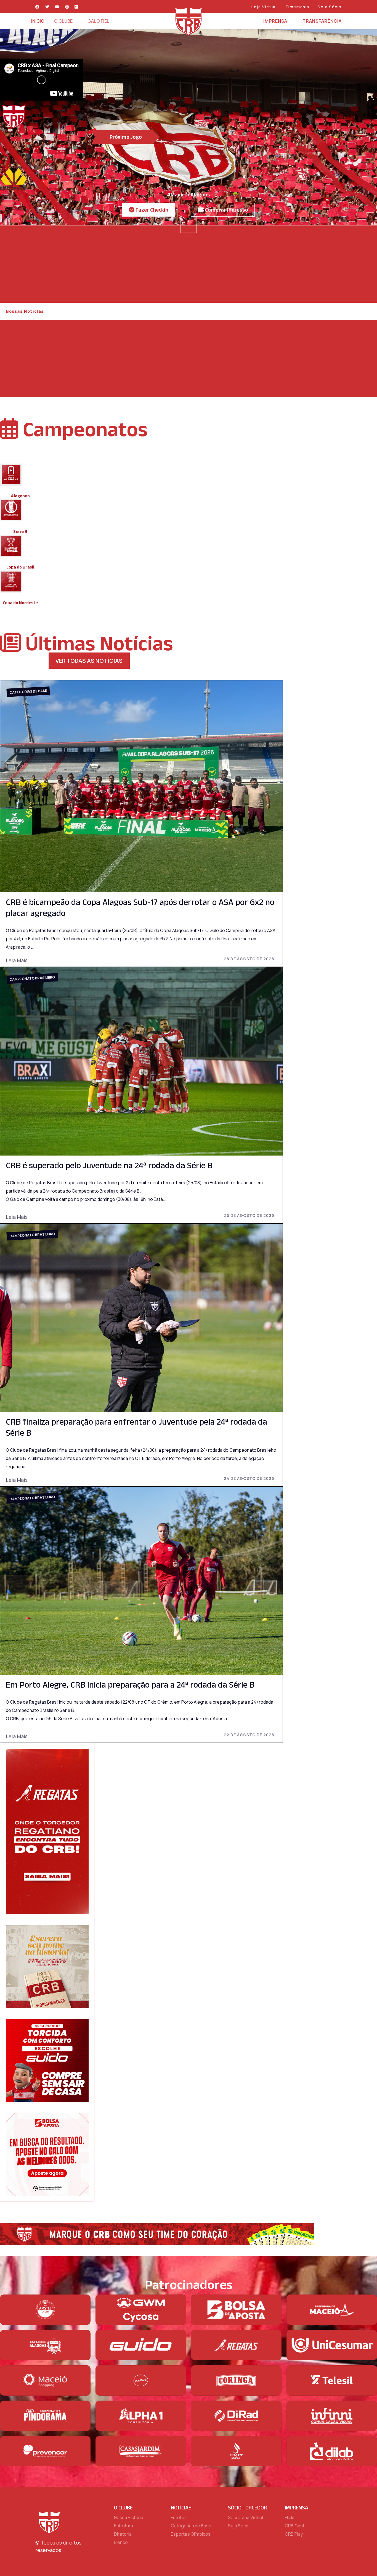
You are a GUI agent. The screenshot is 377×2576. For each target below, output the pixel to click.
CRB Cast (295, 2526)
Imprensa (275, 21)
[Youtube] (57, 7)
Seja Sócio (330, 7)
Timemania (297, 7)
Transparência (322, 21)
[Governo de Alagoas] (45, 2345)
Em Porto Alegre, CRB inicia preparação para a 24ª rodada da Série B (130, 1684)
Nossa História (129, 2517)
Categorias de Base (28, 691)
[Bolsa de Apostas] (236, 2310)
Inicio (38, 21)
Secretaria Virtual (245, 2517)
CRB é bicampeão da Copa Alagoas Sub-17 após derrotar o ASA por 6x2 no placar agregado (140, 907)
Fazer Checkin (151, 210)
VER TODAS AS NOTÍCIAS (89, 661)
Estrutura (124, 2526)
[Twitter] (47, 7)
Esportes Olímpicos (191, 2534)
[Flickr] (76, 7)
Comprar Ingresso (226, 210)
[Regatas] (236, 2345)
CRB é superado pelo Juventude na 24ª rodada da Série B (109, 1165)
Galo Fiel (98, 21)
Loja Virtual (264, 7)
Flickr (290, 2517)
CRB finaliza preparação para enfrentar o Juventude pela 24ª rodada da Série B (136, 1427)
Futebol (179, 2517)
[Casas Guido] (141, 2345)
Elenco (121, 2542)
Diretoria (123, 2534)
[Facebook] (38, 7)
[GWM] (141, 2310)
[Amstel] (45, 2310)
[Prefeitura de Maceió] (332, 2310)
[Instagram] (67, 7)
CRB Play (294, 2534)
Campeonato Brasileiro (32, 978)
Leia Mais (17, 960)
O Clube (63, 21)
